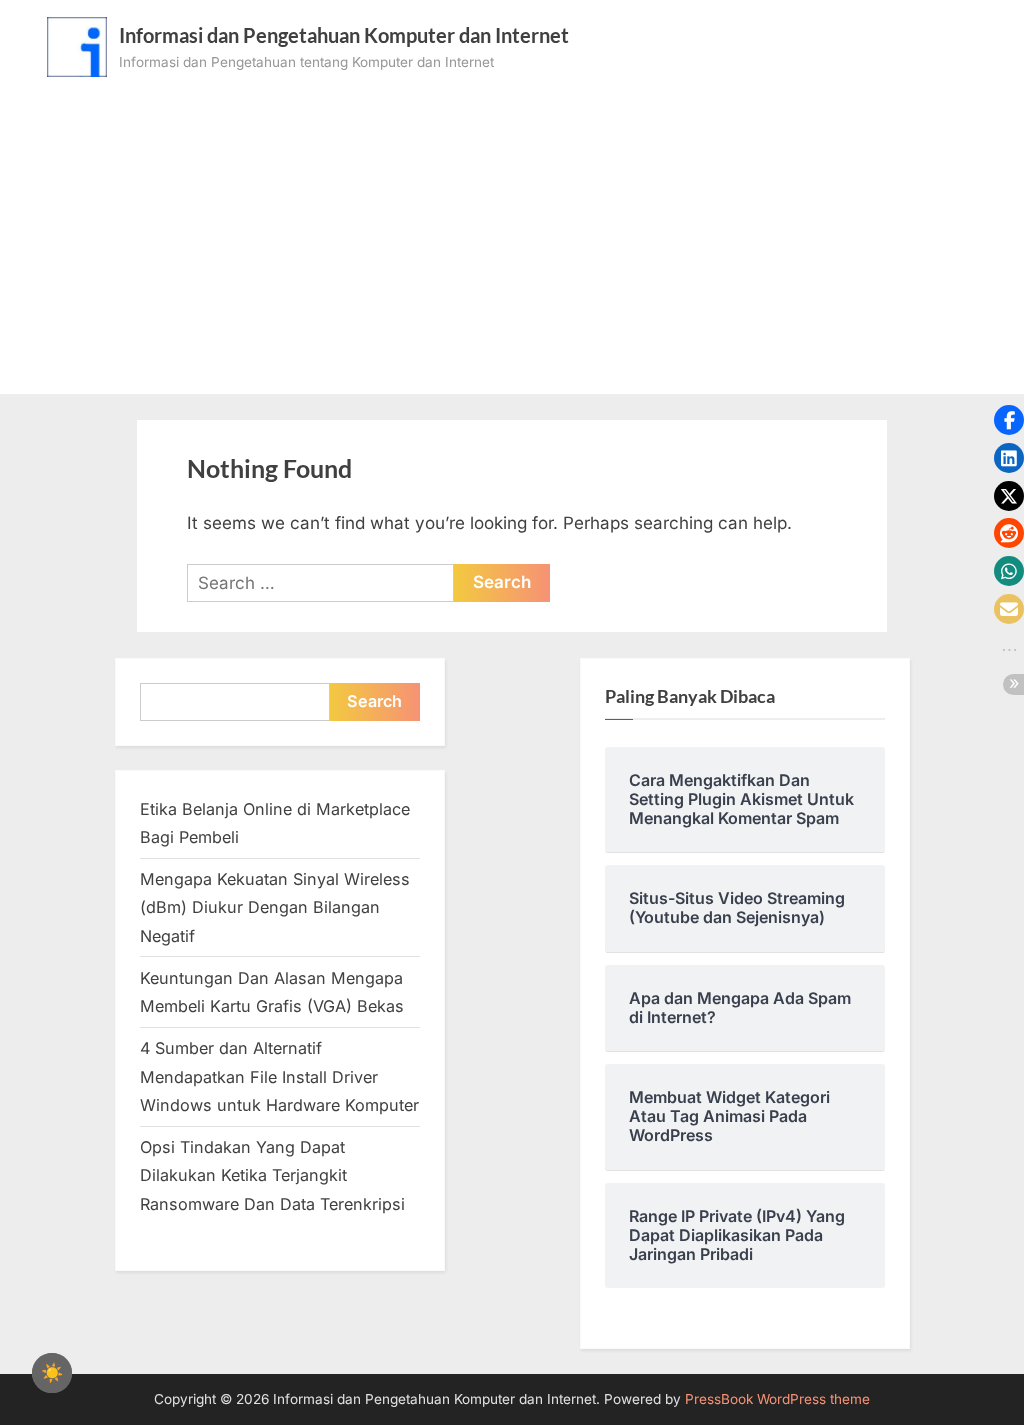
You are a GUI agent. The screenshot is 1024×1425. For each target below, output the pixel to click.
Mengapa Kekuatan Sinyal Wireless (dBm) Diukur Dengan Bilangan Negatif (275, 907)
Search (374, 701)
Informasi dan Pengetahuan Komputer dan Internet (344, 35)
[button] (1009, 420)
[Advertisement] (512, 227)
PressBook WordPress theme (777, 1399)
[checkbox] (52, 1373)
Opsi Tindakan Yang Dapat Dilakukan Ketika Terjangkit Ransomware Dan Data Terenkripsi (272, 1175)
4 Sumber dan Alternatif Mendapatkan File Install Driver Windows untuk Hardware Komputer (279, 1076)
